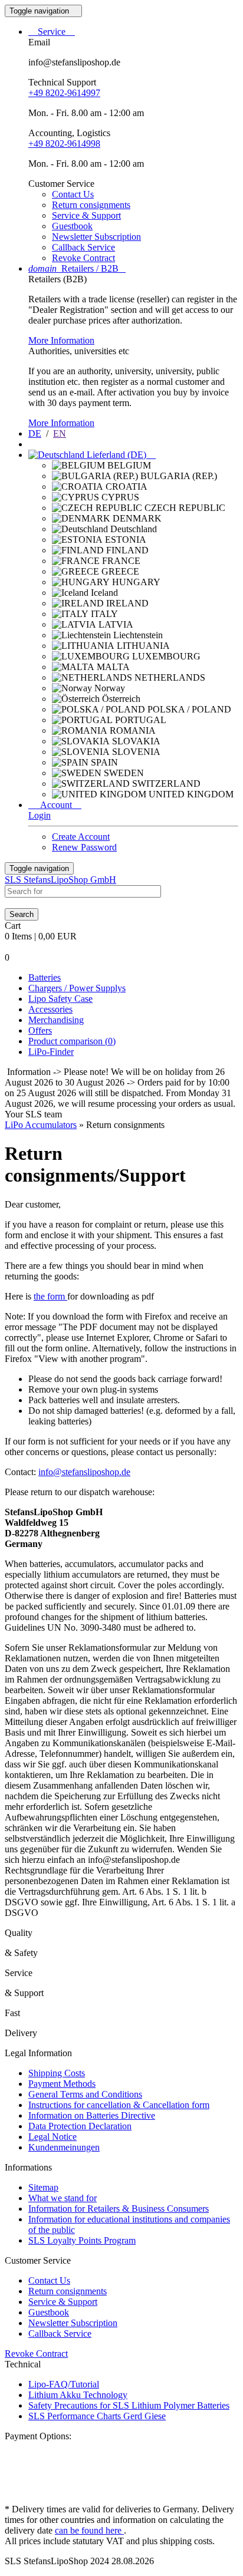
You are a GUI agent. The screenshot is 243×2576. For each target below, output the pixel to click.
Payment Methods (62, 2084)
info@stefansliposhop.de (84, 1472)
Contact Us (73, 194)
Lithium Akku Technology (78, 2395)
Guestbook (72, 226)
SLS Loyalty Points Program (82, 2240)
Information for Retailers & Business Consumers (119, 2209)
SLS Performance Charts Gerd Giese (97, 2416)
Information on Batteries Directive (92, 2115)
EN (60, 433)
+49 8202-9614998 (64, 144)
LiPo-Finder (51, 1052)
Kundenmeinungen (64, 2147)
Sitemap (43, 2187)
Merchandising (56, 1020)
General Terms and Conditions (85, 2094)
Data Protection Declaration (80, 2126)
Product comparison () (72, 1041)
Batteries (45, 977)
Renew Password (84, 847)
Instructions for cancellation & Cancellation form (119, 2105)
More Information (61, 340)
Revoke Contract (83, 258)
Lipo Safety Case (60, 999)
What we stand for (63, 2198)
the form (50, 1296)
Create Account (81, 837)
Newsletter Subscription (96, 237)
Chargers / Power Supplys (77, 988)
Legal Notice (52, 2137)
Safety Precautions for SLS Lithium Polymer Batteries (129, 2405)
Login (40, 815)
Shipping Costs (57, 2073)
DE (35, 433)
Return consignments (91, 205)
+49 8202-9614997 (64, 93)
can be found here (89, 2530)
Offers (40, 1030)
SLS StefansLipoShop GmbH (60, 880)
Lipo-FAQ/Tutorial (64, 2384)
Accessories (50, 1009)
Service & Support (86, 215)
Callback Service (83, 247)
